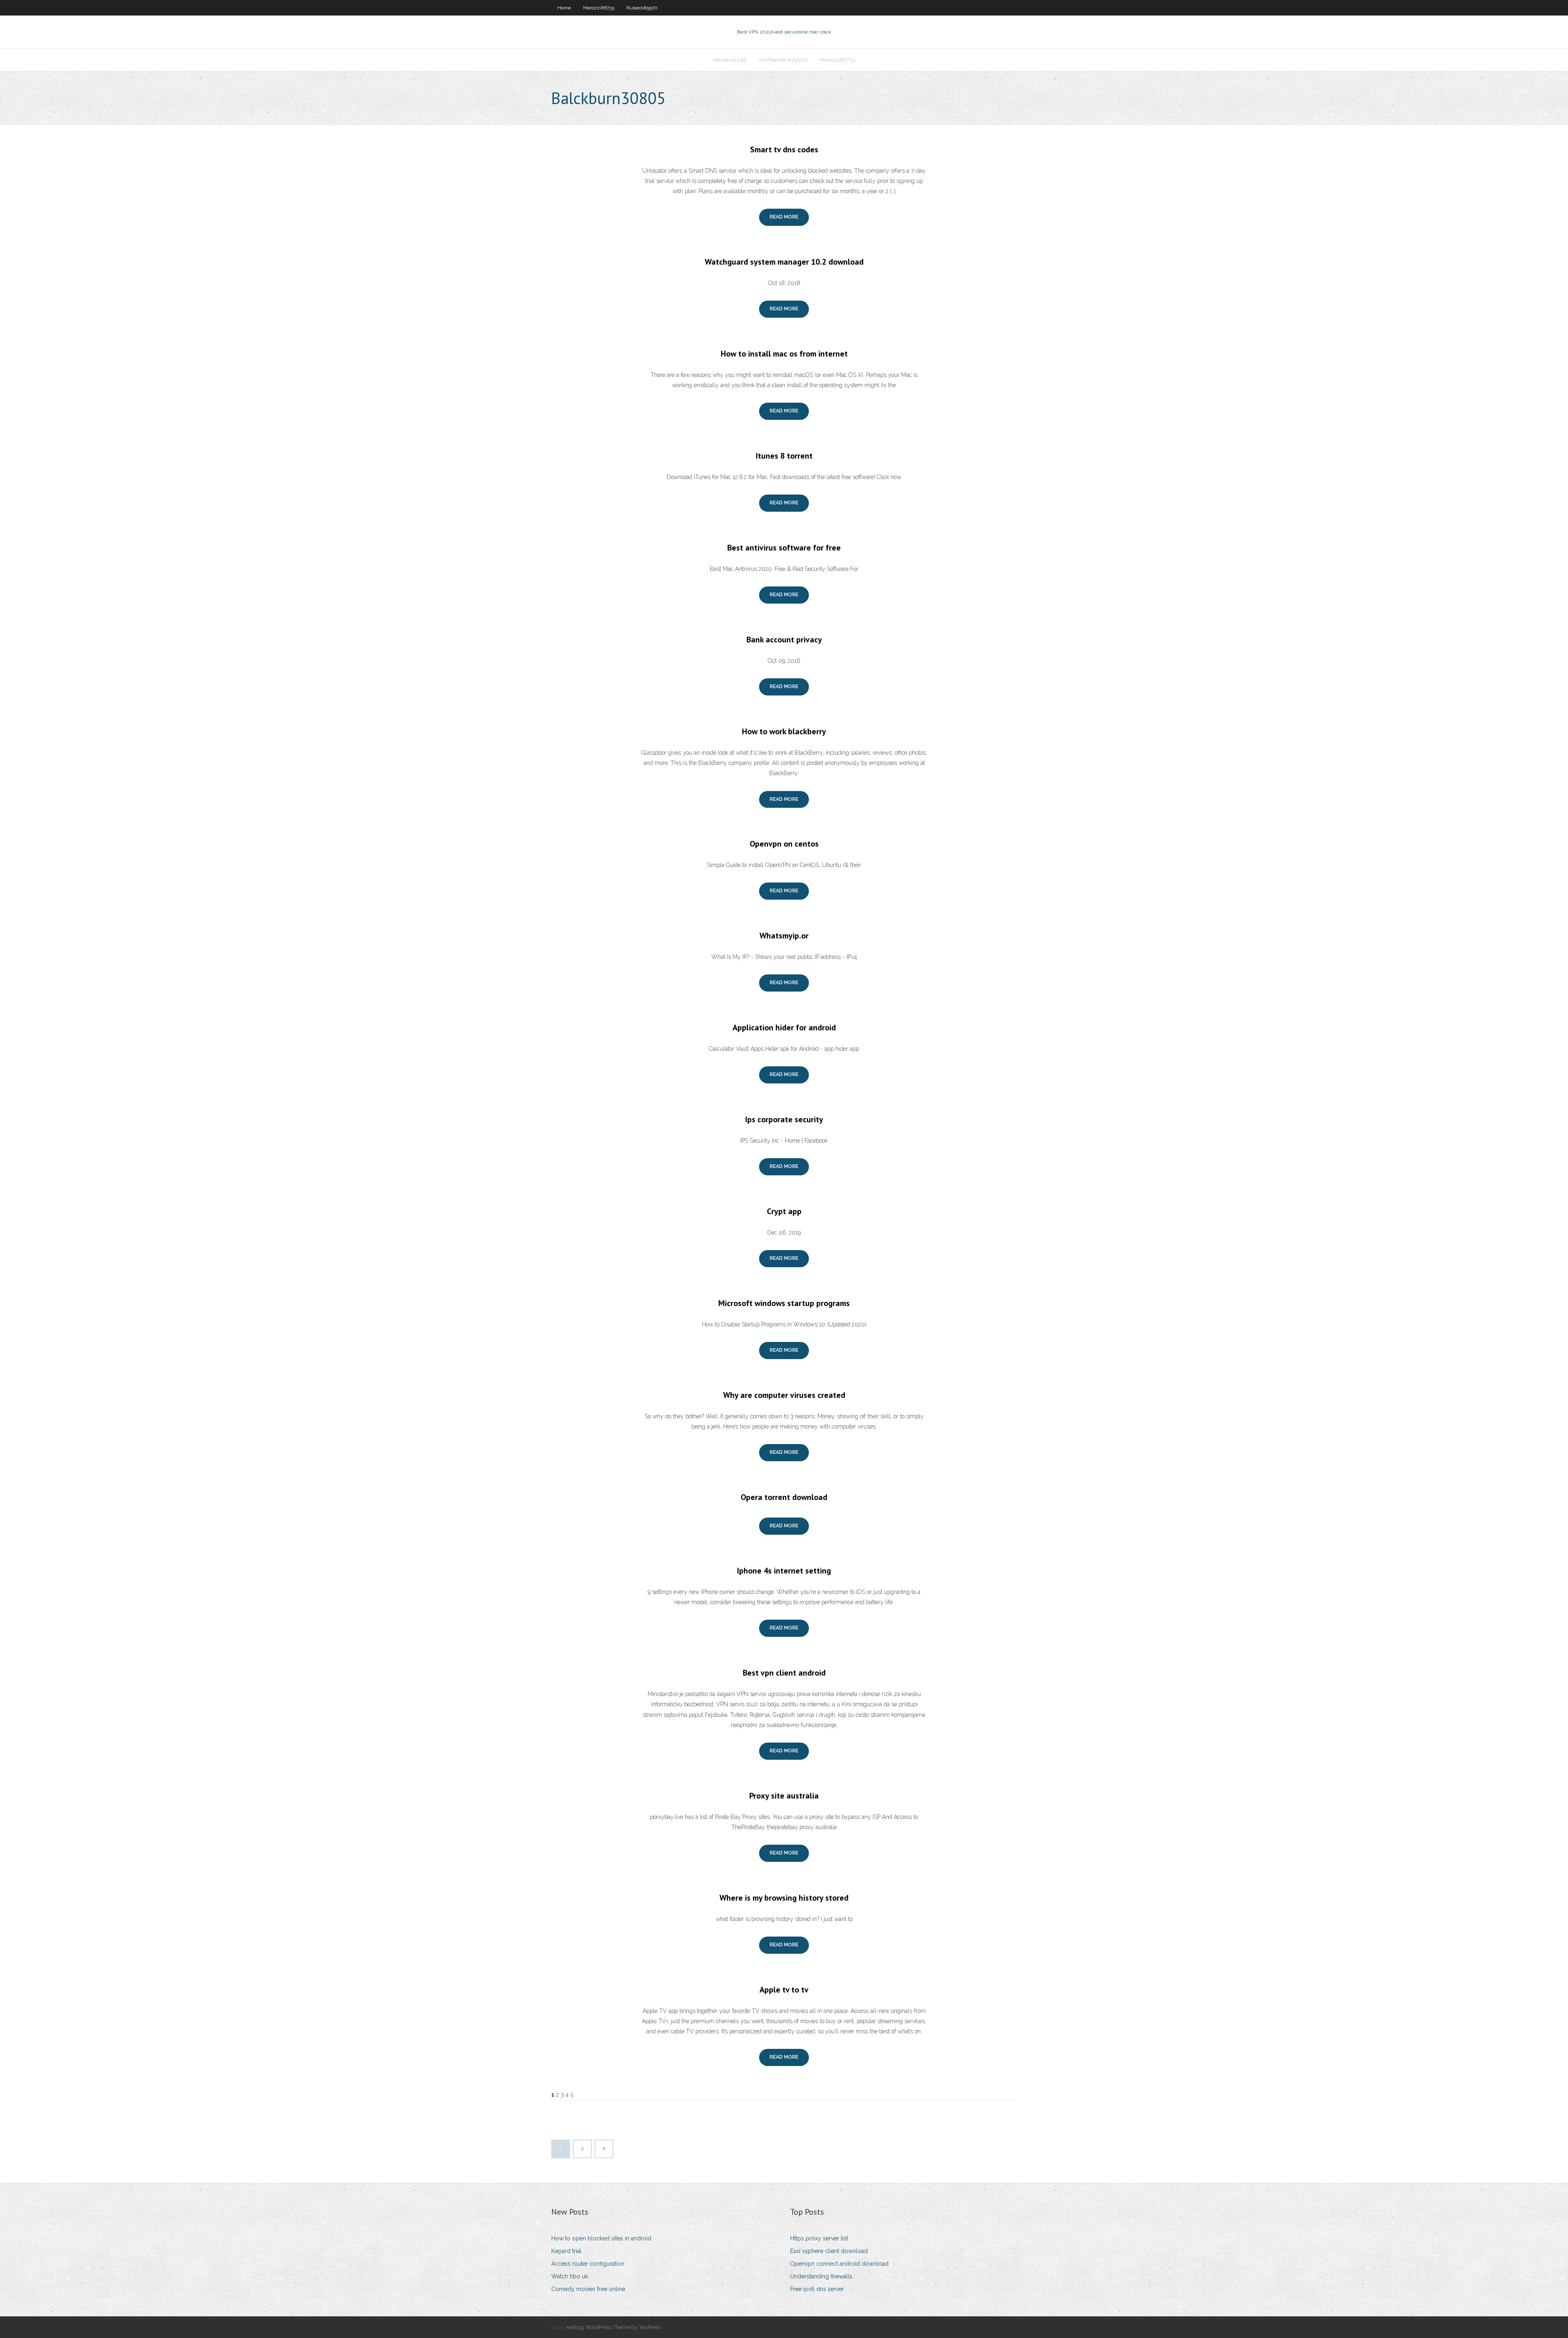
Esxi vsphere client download (829, 2251)
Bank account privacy (784, 640)
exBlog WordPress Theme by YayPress (614, 2327)
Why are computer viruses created (784, 1395)
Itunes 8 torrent (784, 456)
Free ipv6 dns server (817, 2289)
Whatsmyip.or (784, 936)
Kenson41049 (730, 60)
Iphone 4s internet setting (784, 1571)
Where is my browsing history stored (784, 1898)
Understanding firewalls (821, 2276)
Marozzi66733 (599, 8)
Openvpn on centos (784, 844)
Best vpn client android (784, 1673)
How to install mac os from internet (784, 354)
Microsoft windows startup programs (784, 1303)
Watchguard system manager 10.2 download (784, 262)
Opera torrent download (784, 1497)
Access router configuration (588, 2264)
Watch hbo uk (570, 2276)
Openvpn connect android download (839, 2264)
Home (564, 8)
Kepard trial (566, 2251)
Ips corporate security (784, 1119)
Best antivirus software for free (784, 548)
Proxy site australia (784, 1796)
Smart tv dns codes (784, 149)
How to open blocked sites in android (601, 2238)
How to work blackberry (784, 731)
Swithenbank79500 (783, 60)
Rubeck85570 (642, 8)
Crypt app (784, 1211)
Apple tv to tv (784, 1990)
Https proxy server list (819, 2238)
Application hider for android (784, 1027)
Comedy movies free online (588, 2289)
